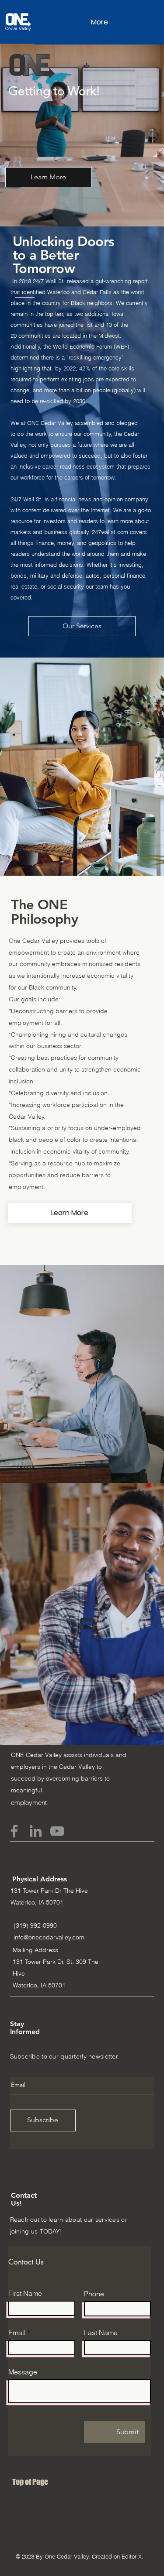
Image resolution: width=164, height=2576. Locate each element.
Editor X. (133, 2556)
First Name (25, 2293)
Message (23, 2372)
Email (17, 2333)
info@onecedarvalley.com (49, 1937)
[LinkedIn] (36, 1831)
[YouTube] (57, 1831)
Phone (94, 2294)
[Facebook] (14, 1831)
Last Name (101, 2333)
